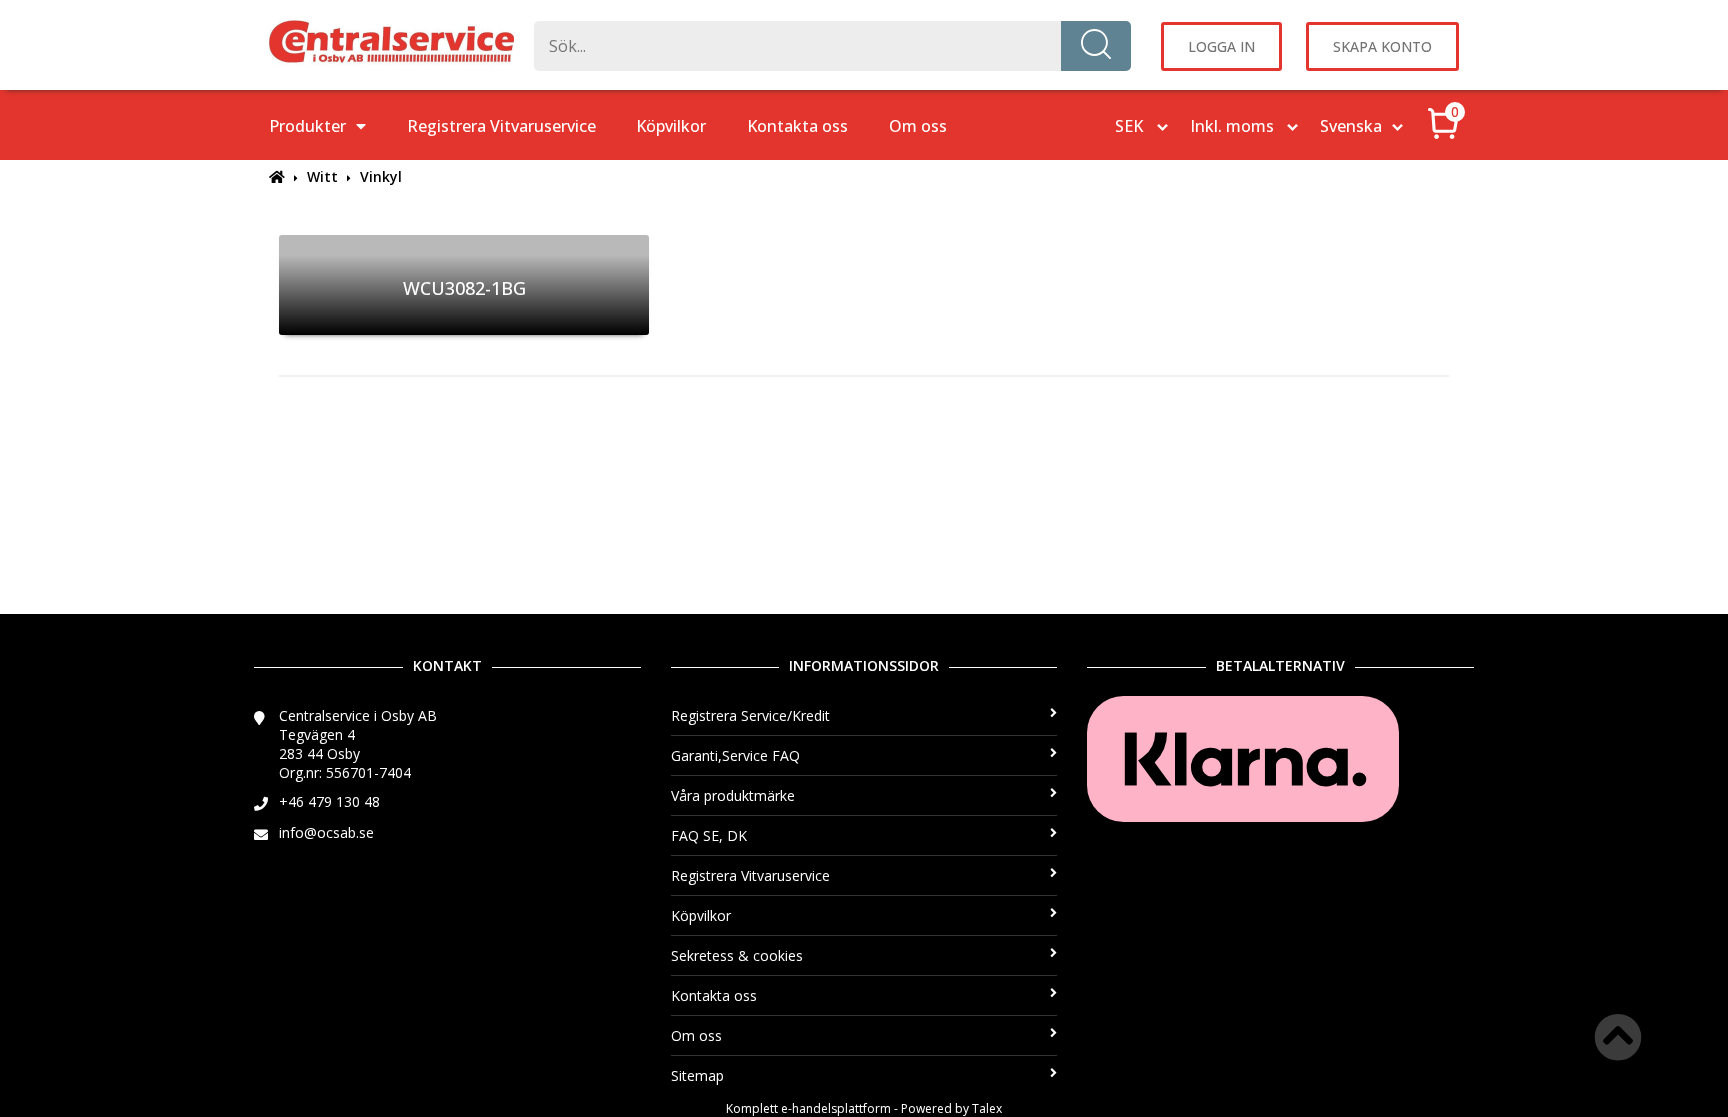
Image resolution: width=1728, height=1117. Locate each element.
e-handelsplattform (836, 1108)
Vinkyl (381, 176)
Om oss (918, 126)
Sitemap (697, 1075)
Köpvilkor (671, 126)
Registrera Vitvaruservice (501, 126)
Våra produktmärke (733, 795)
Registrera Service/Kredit (750, 715)
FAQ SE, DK (709, 835)
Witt (322, 176)
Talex (987, 1108)
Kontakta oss (797, 126)
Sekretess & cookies (737, 955)
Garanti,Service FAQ (735, 755)
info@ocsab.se (326, 832)
